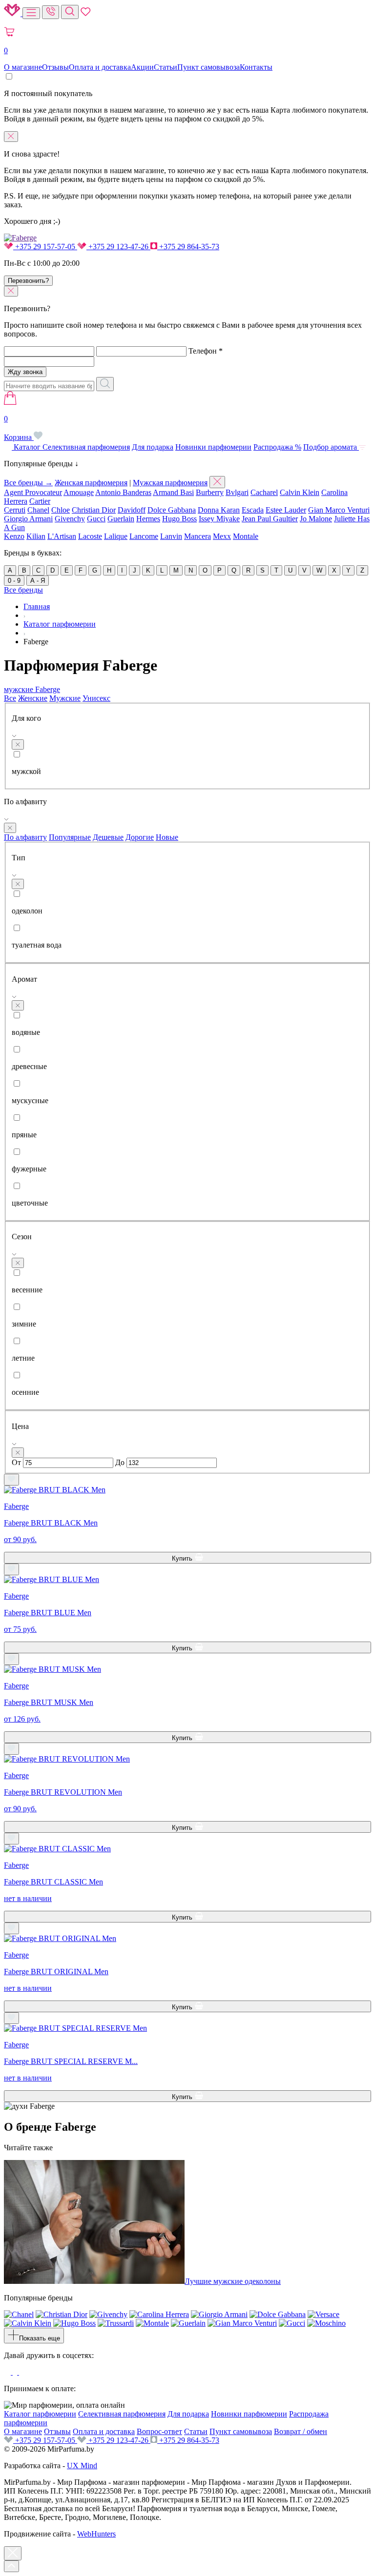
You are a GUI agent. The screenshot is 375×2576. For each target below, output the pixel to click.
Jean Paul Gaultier (270, 519)
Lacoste (90, 536)
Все (10, 698)
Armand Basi (173, 492)
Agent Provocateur (33, 492)
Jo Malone (316, 519)
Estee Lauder (286, 510)
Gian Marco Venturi (339, 510)
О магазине (23, 67)
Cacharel (264, 492)
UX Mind (82, 2466)
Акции (142, 67)
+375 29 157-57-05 (45, 247)
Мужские (65, 698)
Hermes (148, 519)
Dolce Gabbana (172, 510)
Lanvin (171, 536)
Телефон (206, 351)
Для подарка (153, 447)
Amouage (79, 492)
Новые (167, 837)
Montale (246, 536)
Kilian (36, 536)
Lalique (116, 536)
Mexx (222, 536)
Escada (253, 510)
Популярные (70, 837)
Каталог (27, 447)
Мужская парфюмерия (170, 483)
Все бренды (23, 590)
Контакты (256, 67)
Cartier (40, 501)
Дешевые (108, 837)
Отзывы (55, 67)
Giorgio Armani (28, 519)
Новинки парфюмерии (213, 447)
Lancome (144, 536)
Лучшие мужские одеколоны (233, 2281)
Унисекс (96, 698)
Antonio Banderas (123, 492)
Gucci (96, 519)
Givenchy (70, 519)
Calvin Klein (300, 492)
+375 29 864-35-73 (188, 247)
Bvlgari (237, 492)
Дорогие (140, 837)
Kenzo (14, 536)
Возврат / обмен (301, 2431)
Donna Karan (219, 510)
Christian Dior (94, 510)
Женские (33, 698)
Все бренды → (28, 483)
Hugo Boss (179, 519)
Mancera (198, 536)
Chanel (38, 510)
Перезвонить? (28, 281)
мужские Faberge (32, 689)
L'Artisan (62, 536)
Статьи (166, 67)
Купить (183, 1558)
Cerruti (15, 510)
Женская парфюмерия (91, 483)
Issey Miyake (219, 519)
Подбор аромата (331, 447)
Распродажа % (277, 447)
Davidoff (132, 510)
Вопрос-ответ (159, 2431)
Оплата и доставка (100, 67)
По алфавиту (25, 837)
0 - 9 (14, 581)
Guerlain (121, 519)
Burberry (210, 492)
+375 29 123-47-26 (118, 247)
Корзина (19, 428)
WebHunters (96, 2534)
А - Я (38, 581)
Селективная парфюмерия (86, 447)
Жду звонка (25, 372)
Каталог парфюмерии (40, 2414)
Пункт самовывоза (208, 67)
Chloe (61, 510)
